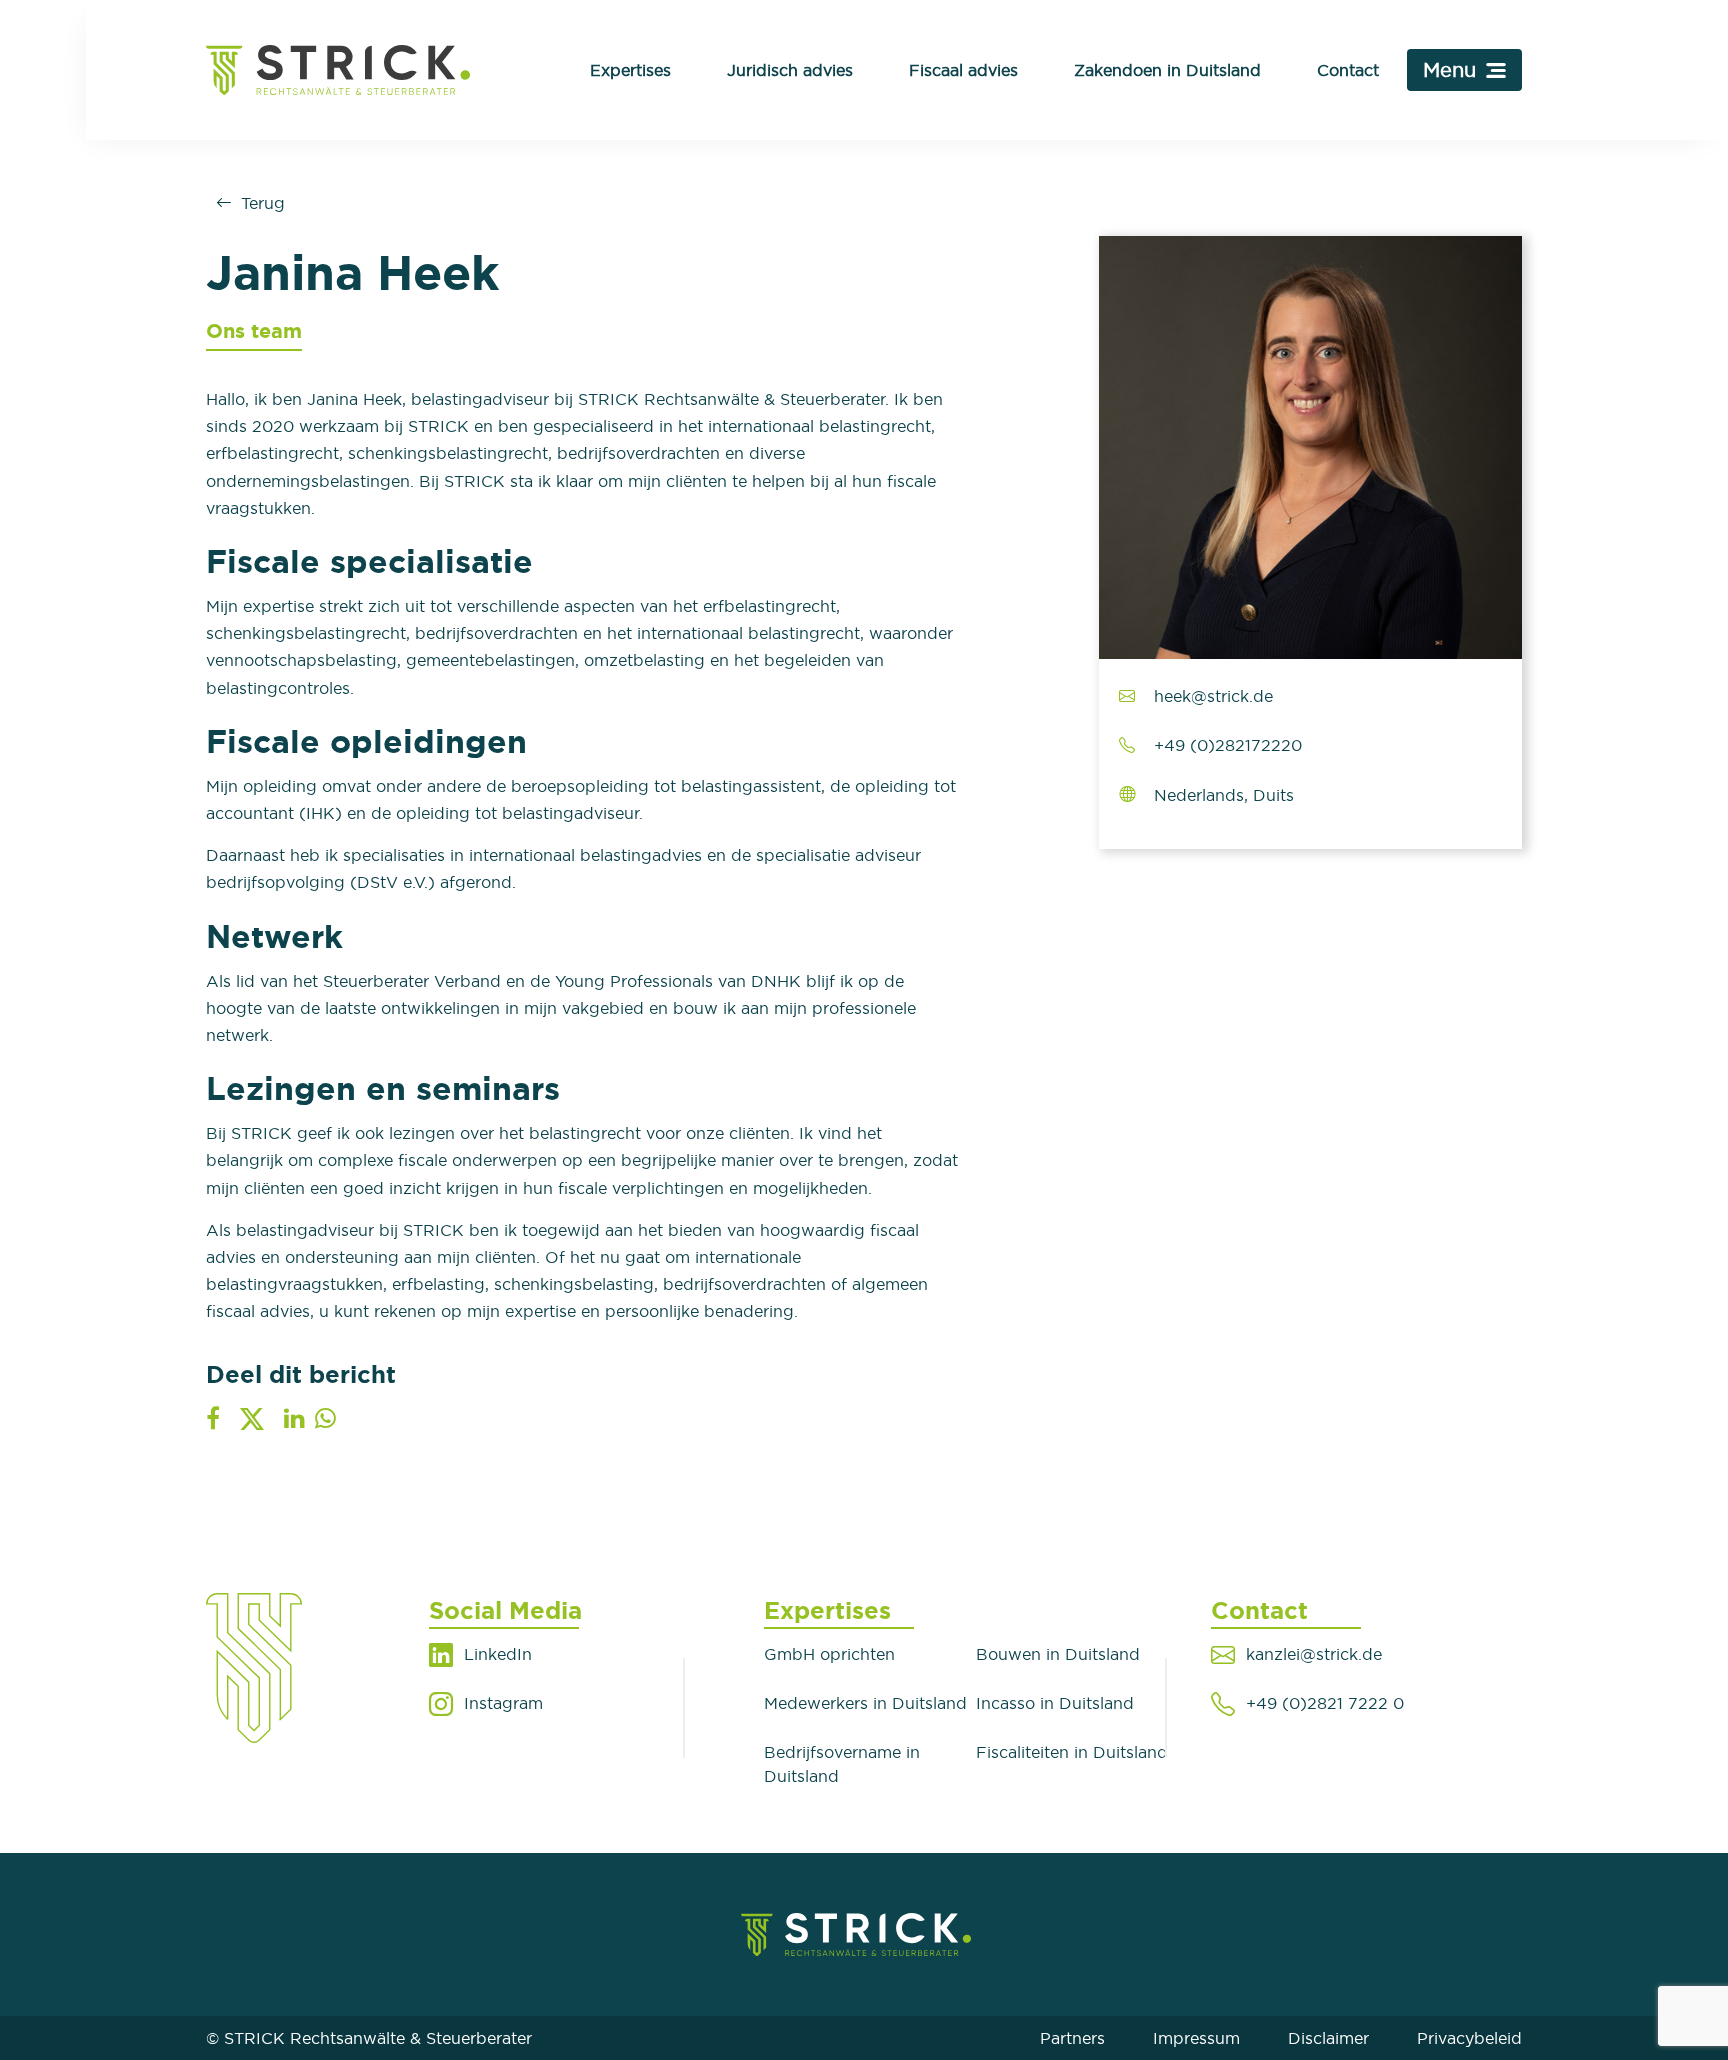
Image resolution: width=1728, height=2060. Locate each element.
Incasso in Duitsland (1055, 1703)
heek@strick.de (1213, 696)
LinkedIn (498, 1654)
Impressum (1196, 2038)
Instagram (503, 1703)
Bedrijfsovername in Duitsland (842, 1764)
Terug (263, 203)
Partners (1072, 2038)
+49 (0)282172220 (1228, 745)
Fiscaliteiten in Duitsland (1072, 1752)
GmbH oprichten (829, 1654)
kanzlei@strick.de (1314, 1654)
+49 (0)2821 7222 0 (1325, 1703)
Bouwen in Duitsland (1058, 1654)
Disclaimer (1328, 2038)
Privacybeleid (1469, 2038)
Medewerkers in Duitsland (865, 1703)
